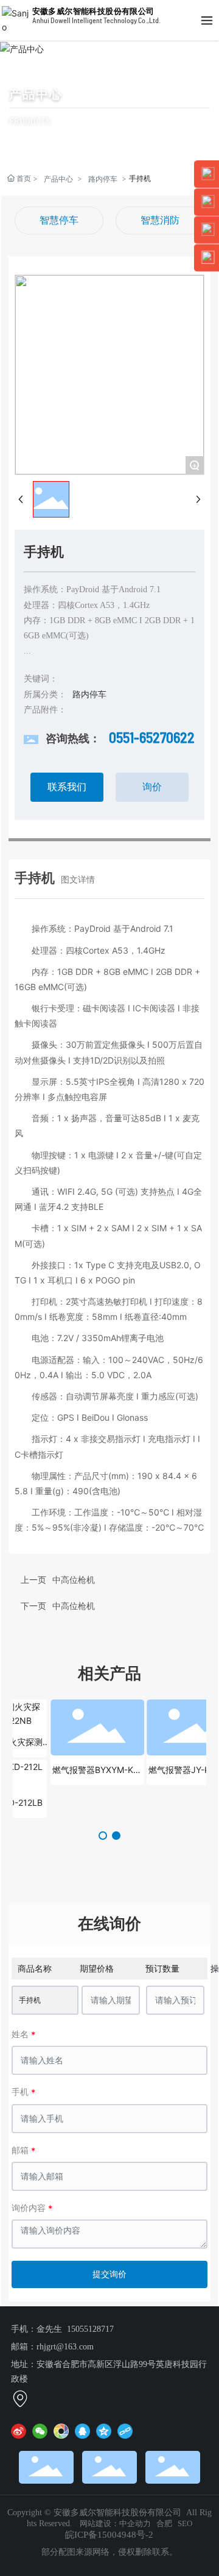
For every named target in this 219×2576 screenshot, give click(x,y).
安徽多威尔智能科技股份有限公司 (93, 11)
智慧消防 (160, 220)
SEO (185, 2523)
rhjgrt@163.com (65, 2347)
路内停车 (103, 179)
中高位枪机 (74, 1606)
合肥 (164, 2523)
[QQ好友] (82, 2431)
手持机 (30, 2000)
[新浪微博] (19, 2431)
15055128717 (90, 2329)
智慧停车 (59, 220)
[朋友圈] (61, 2431)
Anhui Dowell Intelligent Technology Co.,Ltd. (96, 21)
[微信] (40, 2431)
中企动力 (135, 2523)
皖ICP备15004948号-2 (109, 2535)
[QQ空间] (104, 2431)
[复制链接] (125, 2431)
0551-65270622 (152, 739)
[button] (103, 1836)
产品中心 (36, 94)
